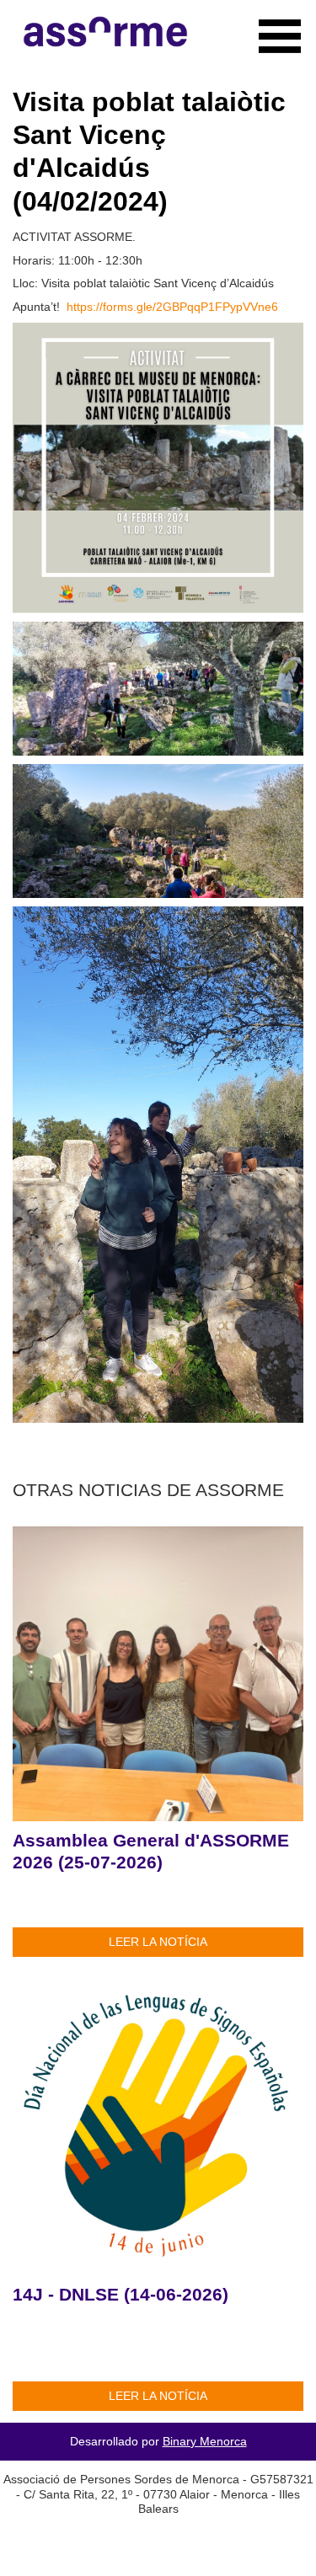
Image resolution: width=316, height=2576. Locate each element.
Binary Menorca (205, 2441)
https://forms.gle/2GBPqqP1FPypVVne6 (172, 307)
